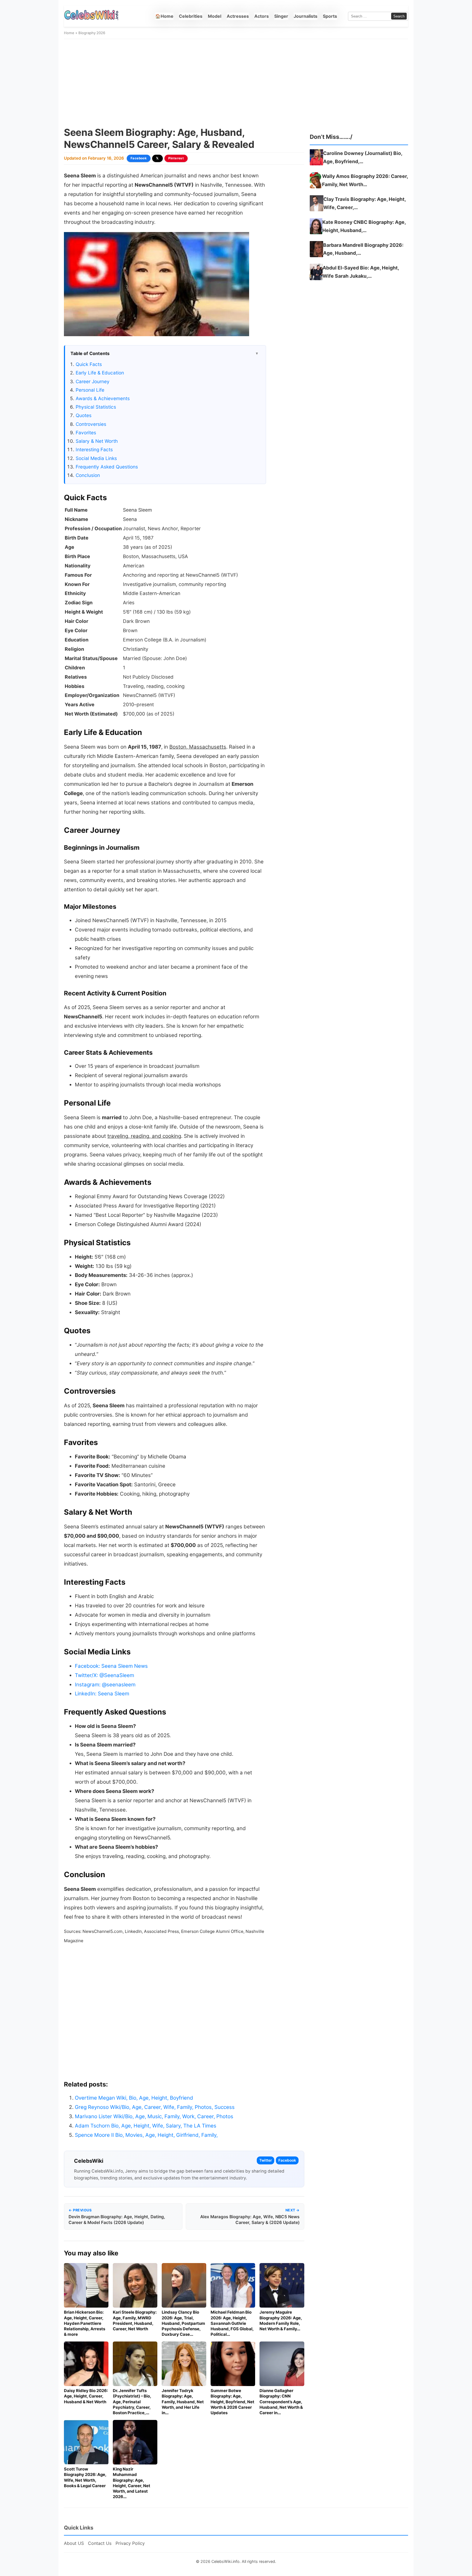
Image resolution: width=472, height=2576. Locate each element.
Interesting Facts (94, 449)
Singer (281, 16)
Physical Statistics (96, 407)
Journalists (306, 16)
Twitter (265, 2160)
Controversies (91, 424)
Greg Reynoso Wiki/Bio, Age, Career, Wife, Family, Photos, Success (155, 2107)
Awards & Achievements (103, 398)
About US (74, 2543)
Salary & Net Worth (97, 441)
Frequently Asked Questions (107, 467)
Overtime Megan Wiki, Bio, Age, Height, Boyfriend (134, 2098)
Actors (262, 16)
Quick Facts (89, 364)
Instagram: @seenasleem (105, 1685)
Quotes (84, 415)
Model (215, 16)
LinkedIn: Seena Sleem (102, 1694)
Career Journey (93, 381)
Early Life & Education (100, 373)
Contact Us (100, 2543)
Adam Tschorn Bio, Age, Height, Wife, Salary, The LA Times (146, 2126)
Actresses (238, 16)
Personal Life (90, 390)
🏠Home (164, 16)
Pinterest (176, 158)
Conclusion (88, 475)
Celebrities (191, 16)
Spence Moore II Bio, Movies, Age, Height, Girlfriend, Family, (146, 2135)
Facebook (139, 158)
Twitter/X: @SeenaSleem (104, 1675)
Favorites (86, 433)
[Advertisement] (236, 83)
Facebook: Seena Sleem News (111, 1666)
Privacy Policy (130, 2543)
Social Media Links (96, 458)
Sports (330, 16)
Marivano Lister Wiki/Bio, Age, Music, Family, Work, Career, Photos (154, 2116)
